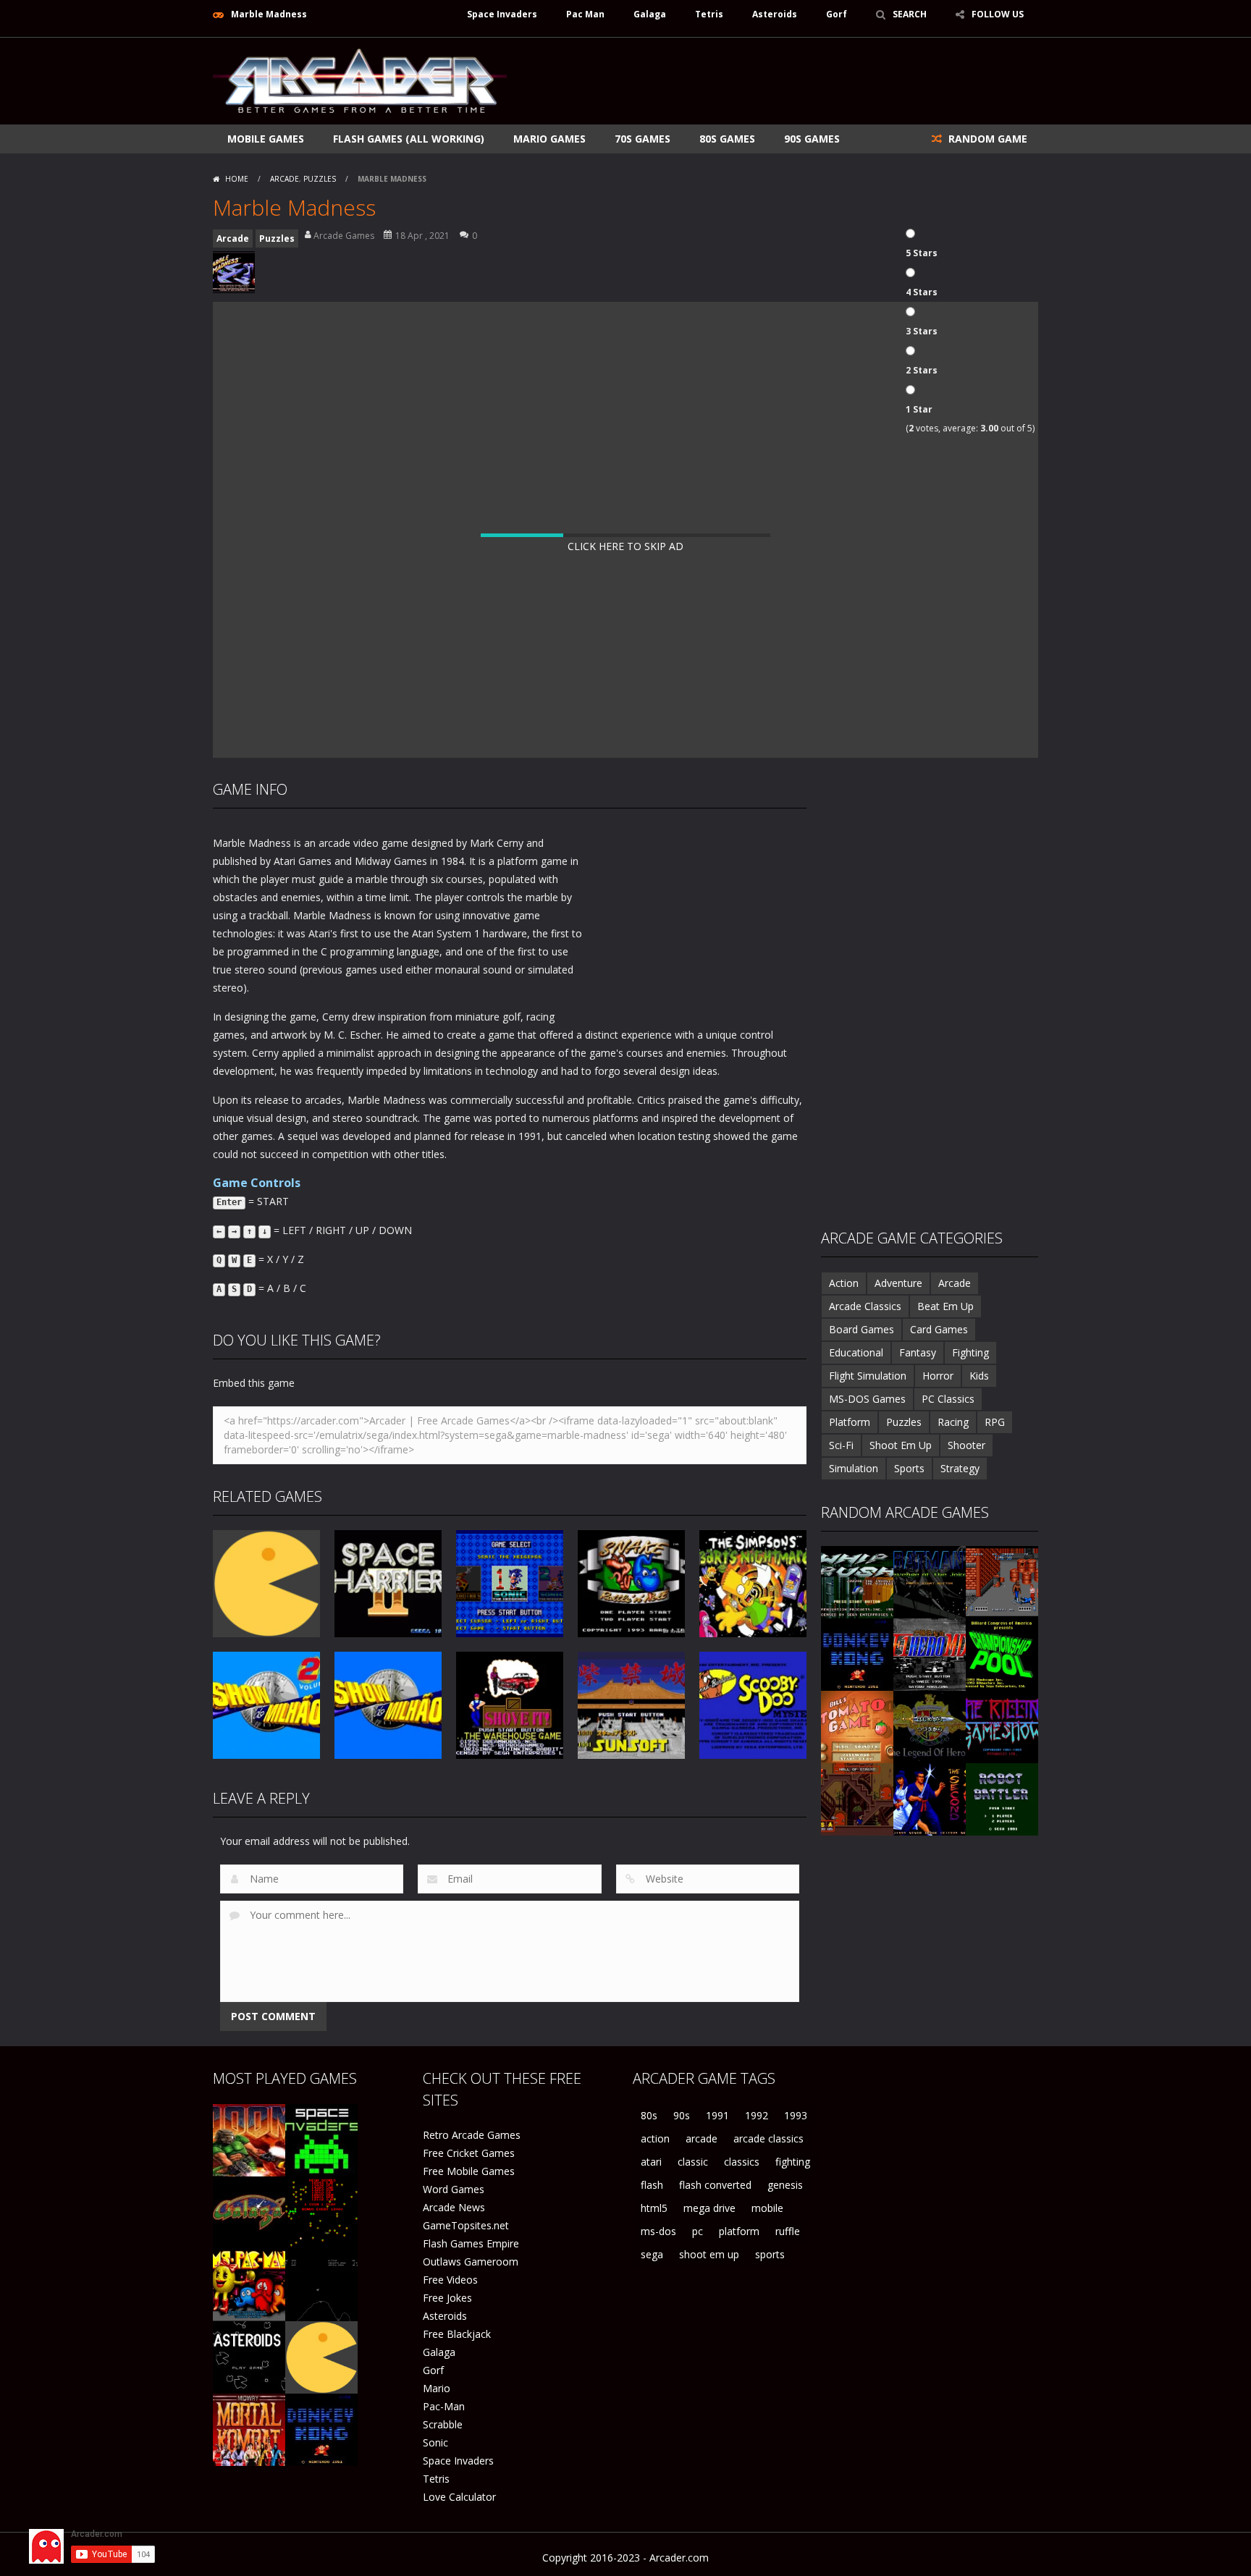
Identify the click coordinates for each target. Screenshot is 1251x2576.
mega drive (709, 2208)
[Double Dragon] (1002, 1581)
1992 (757, 2115)
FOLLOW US (998, 14)
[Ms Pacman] (249, 2284)
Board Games (862, 1329)
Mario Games (549, 139)
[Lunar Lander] (321, 2284)
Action (844, 1283)
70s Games (643, 139)
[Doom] (249, 2139)
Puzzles (320, 179)
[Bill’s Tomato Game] (857, 1726)
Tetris (709, 14)
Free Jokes (447, 2298)
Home (237, 179)
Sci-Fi (841, 1445)
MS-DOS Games (867, 1399)
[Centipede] (321, 2212)
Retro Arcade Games (472, 2135)
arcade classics (768, 2138)
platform (739, 2231)
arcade (702, 2138)
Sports (909, 1468)
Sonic (435, 2442)
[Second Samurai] (930, 1798)
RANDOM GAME (986, 139)
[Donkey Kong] (857, 1654)
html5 (654, 2208)
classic (693, 2162)
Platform (850, 1422)
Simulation (854, 1468)
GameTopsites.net (466, 2225)
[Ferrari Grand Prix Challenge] (930, 1654)
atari (651, 2162)
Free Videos (450, 2280)
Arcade (285, 179)
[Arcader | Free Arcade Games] (360, 79)
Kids (979, 1376)
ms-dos (658, 2231)
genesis (785, 2185)
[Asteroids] (249, 2356)
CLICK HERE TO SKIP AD (625, 546)
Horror (938, 1376)
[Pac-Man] (321, 2356)
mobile (767, 2208)
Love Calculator (459, 2497)
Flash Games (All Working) (409, 139)
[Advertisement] (775, 81)
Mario (437, 2388)
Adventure (898, 1283)
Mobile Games (266, 139)
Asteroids (775, 14)
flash (652, 2185)
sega (652, 2254)
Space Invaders (502, 14)
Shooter (966, 1445)
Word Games (454, 2189)
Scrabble (443, 2424)
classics (742, 2162)
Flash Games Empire (471, 2243)
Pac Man (585, 14)
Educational (856, 1352)
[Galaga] (249, 2212)
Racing (953, 1422)
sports (770, 2254)
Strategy (960, 1468)
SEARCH (910, 14)
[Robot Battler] (1002, 1798)
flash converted (715, 2185)
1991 (717, 2115)
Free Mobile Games (469, 2171)
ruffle (788, 2231)
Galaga (650, 14)
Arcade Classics (865, 1306)
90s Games (812, 139)
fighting (793, 2162)
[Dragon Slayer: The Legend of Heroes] (930, 1726)
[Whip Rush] (857, 1581)
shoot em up (709, 2254)
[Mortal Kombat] (249, 2429)
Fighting (970, 1352)
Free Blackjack (457, 2334)
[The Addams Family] (857, 1798)
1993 (796, 2115)
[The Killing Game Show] (1002, 1726)
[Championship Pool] (1002, 1654)
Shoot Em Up (901, 1445)
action (655, 2138)
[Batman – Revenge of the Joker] (930, 1581)
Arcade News (454, 2207)
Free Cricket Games (469, 2153)
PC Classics (948, 1399)
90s (682, 2115)
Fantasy (918, 1352)
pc (698, 2231)
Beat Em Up (945, 1306)
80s (649, 2115)
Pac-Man (444, 2406)
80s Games (727, 139)
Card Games (939, 1329)
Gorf (837, 14)
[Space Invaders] (321, 2139)
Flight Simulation (868, 1376)
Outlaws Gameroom (471, 2262)
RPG (995, 1422)
